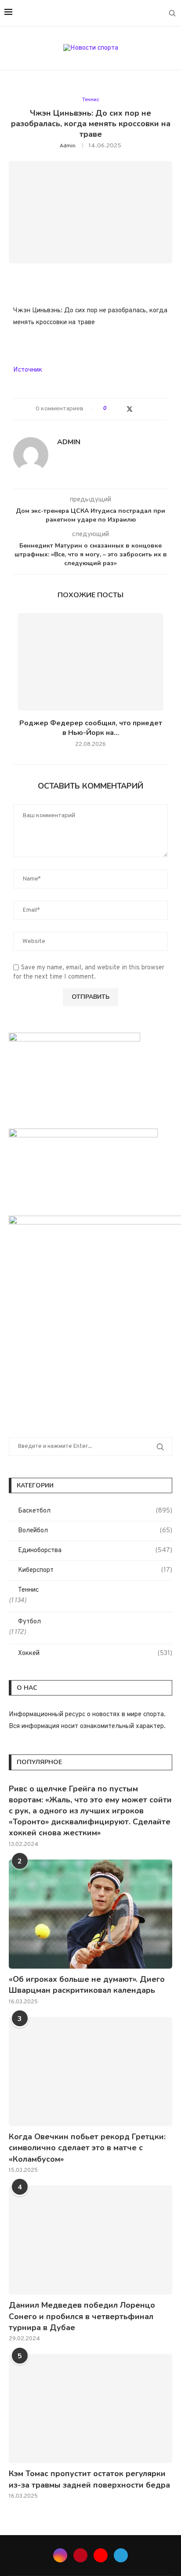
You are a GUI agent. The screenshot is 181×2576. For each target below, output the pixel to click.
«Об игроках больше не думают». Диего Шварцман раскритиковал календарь (87, 1985)
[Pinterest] (141, 13)
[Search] (172, 13)
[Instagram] (132, 13)
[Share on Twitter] (130, 409)
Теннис (28, 1590)
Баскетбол (95, 1511)
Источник (28, 370)
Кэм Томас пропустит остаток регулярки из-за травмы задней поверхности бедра (89, 2479)
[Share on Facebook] (121, 409)
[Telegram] (160, 13)
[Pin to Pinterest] (139, 409)
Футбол (29, 1622)
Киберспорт (95, 1570)
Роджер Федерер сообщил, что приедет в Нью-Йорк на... (91, 728)
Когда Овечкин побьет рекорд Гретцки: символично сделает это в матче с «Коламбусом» (87, 2148)
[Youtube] (150, 13)
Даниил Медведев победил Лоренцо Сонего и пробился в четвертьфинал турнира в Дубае (82, 2316)
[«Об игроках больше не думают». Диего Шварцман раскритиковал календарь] (90, 1914)
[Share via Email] (147, 409)
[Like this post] (111, 409)
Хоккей (95, 1653)
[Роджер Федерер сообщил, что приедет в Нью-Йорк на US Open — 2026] (90, 662)
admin (68, 146)
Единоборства (95, 1551)
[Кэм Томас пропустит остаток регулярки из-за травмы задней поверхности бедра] (90, 2408)
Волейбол (95, 1531)
